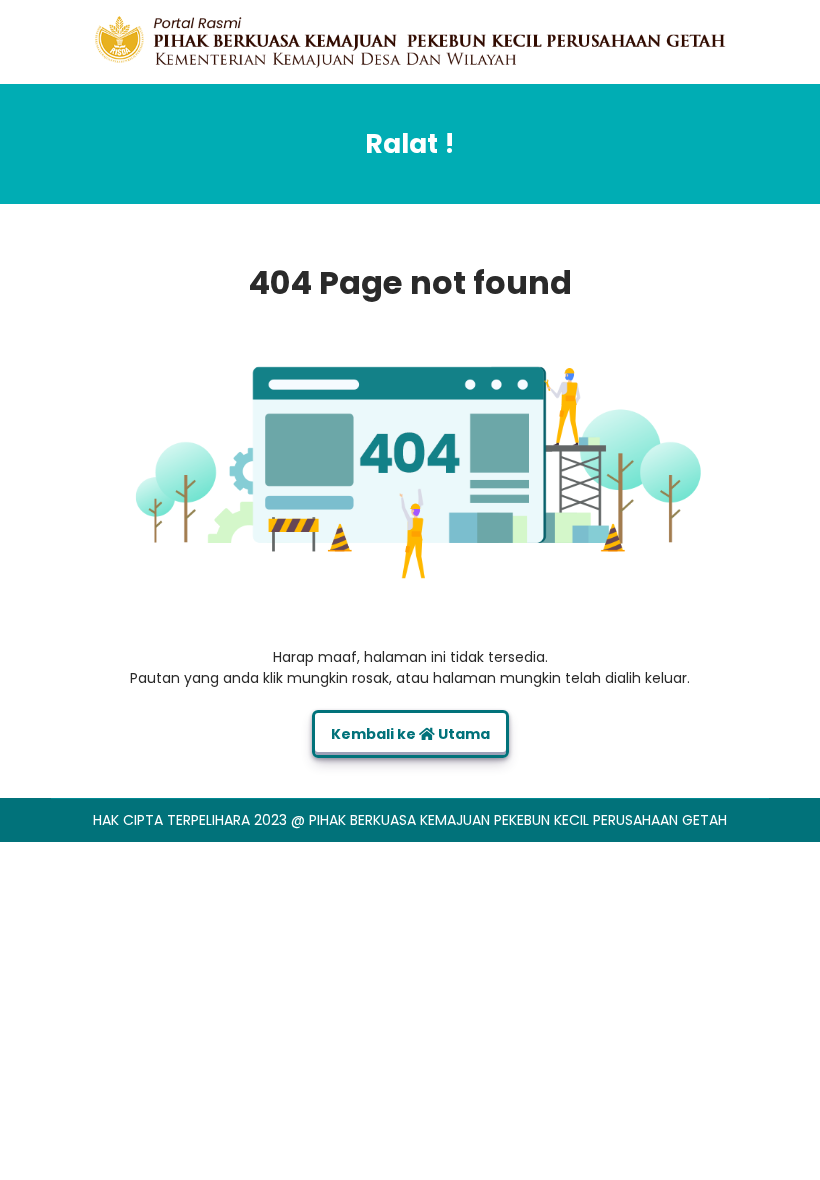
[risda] (410, 41)
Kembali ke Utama (410, 734)
